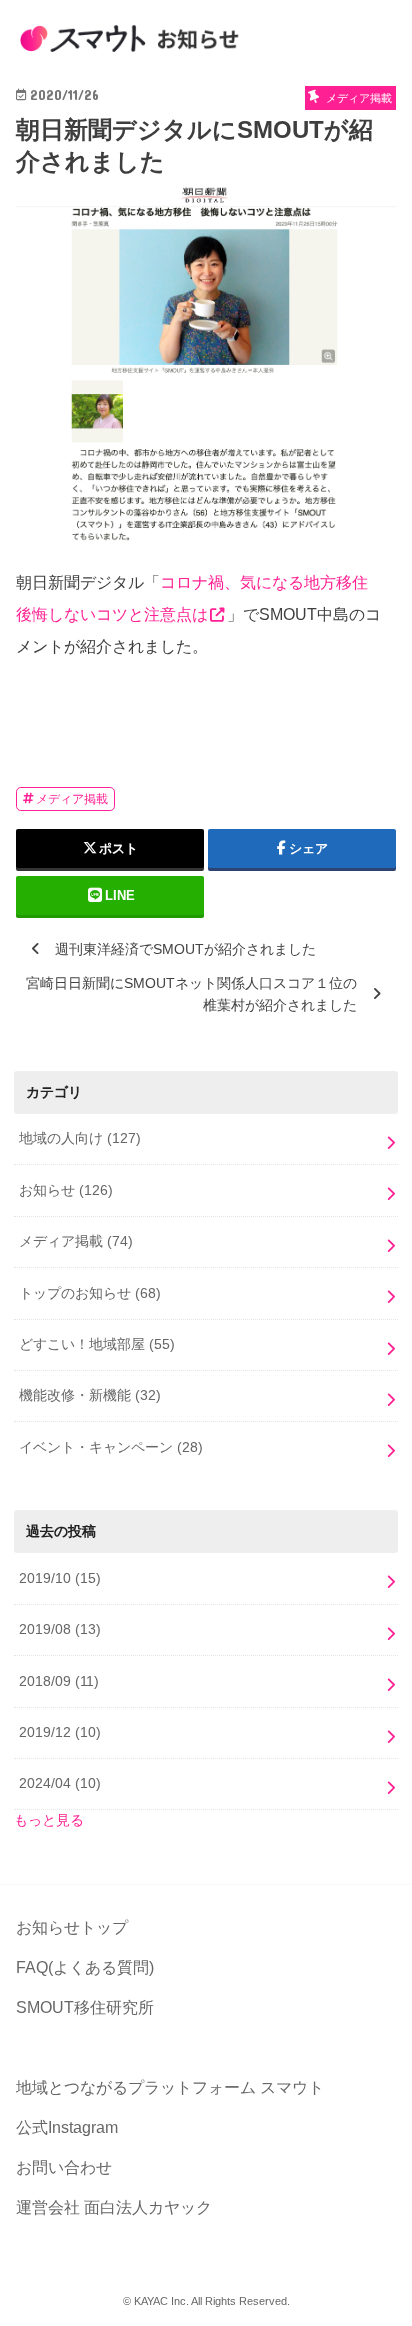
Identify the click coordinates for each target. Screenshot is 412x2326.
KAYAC (151, 2301)
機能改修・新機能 (90, 1395)
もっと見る (49, 1820)
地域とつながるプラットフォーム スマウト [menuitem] (170, 2087)
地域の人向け (80, 1138)
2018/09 (59, 1681)
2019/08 (60, 1629)
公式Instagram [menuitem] (67, 2127)
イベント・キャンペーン (111, 1447)
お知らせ (66, 1190)
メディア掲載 (72, 799)
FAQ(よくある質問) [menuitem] (85, 1967)
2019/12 (60, 1732)
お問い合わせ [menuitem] (64, 2167)
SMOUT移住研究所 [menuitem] (85, 2007)
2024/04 (60, 1783)
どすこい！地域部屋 (97, 1344)
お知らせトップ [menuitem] (72, 1927)
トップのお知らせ (90, 1293)
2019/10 (60, 1578)
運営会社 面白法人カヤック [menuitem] (114, 2207)
